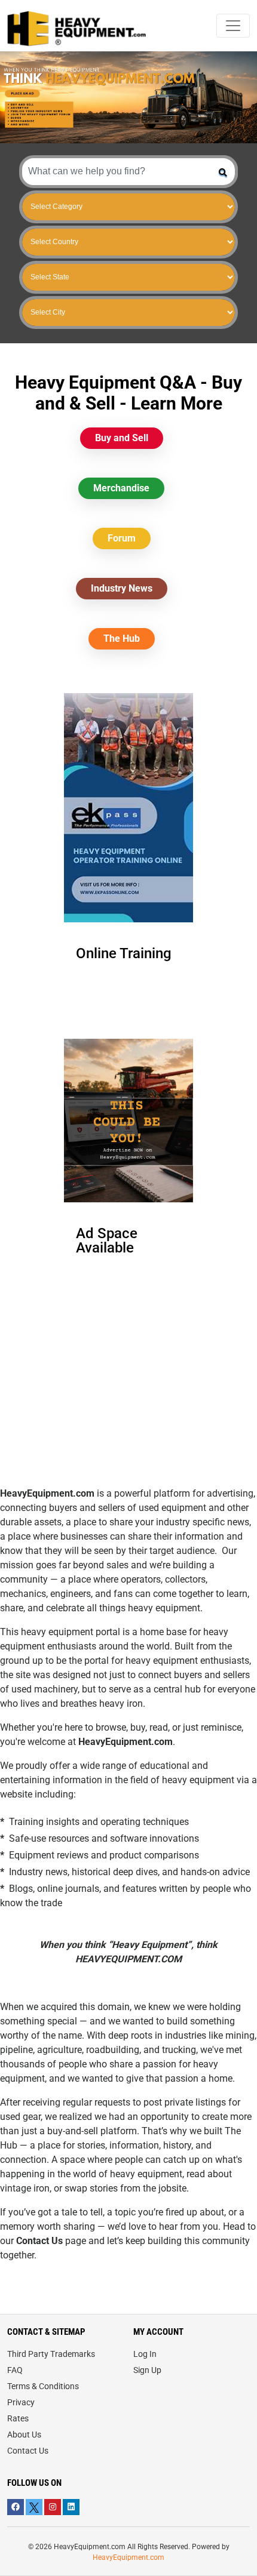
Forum (122, 538)
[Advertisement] (128, 1402)
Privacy (21, 2402)
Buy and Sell (122, 438)
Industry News (122, 588)
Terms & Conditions (43, 2386)
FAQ (15, 2370)
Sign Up (147, 2370)
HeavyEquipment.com (128, 2557)
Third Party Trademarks (51, 2354)
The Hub (122, 638)
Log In (145, 2354)
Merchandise (121, 488)
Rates (18, 2418)
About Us (24, 2435)
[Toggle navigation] (233, 26)
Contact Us (28, 2451)
